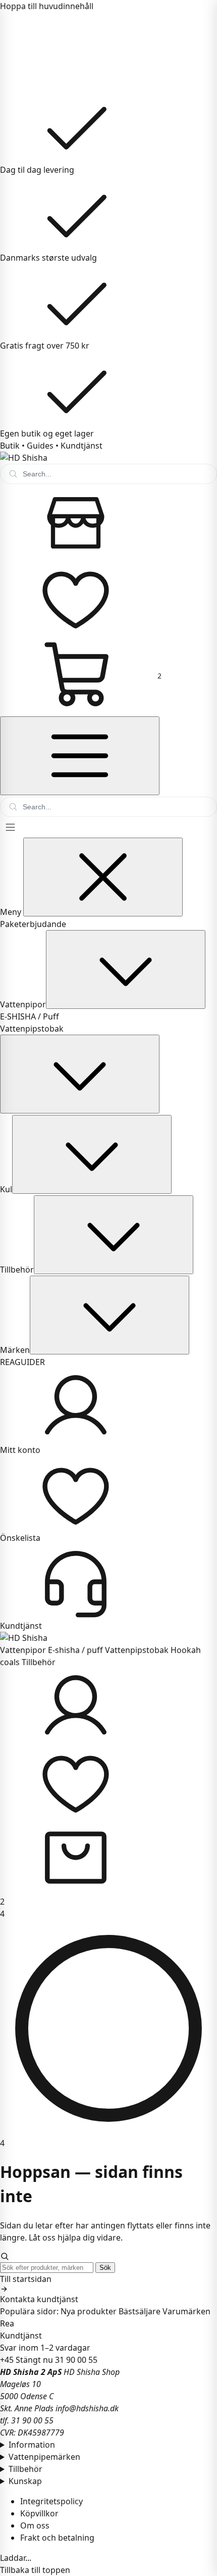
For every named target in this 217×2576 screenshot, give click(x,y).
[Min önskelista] (108, 598)
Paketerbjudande (33, 924)
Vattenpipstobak (32, 1029)
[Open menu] (108, 827)
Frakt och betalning (57, 2538)
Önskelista (20, 1538)
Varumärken (186, 2311)
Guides (40, 446)
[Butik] (108, 522)
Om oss (35, 2525)
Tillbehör (17, 1270)
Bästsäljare (140, 2311)
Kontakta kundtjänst (39, 2299)
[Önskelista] (108, 1782)
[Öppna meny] (80, 756)
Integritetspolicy (51, 2501)
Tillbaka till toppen (35, 2570)
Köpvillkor (39, 2513)
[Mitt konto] (108, 1706)
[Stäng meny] (103, 877)
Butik (10, 446)
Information (32, 2445)
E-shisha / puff (75, 1650)
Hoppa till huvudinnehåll (47, 6)
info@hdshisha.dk (87, 2408)
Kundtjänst (82, 446)
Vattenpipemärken (44, 2457)
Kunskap (25, 2481)
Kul (6, 1189)
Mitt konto (20, 1450)
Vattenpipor (23, 1004)
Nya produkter (89, 2311)
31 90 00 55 (76, 2360)
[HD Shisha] (108, 458)
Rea (7, 2323)
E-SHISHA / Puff (30, 1016)
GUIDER (30, 1362)
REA (7, 1362)
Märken (15, 1350)
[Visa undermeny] (126, 969)
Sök (105, 2268)
